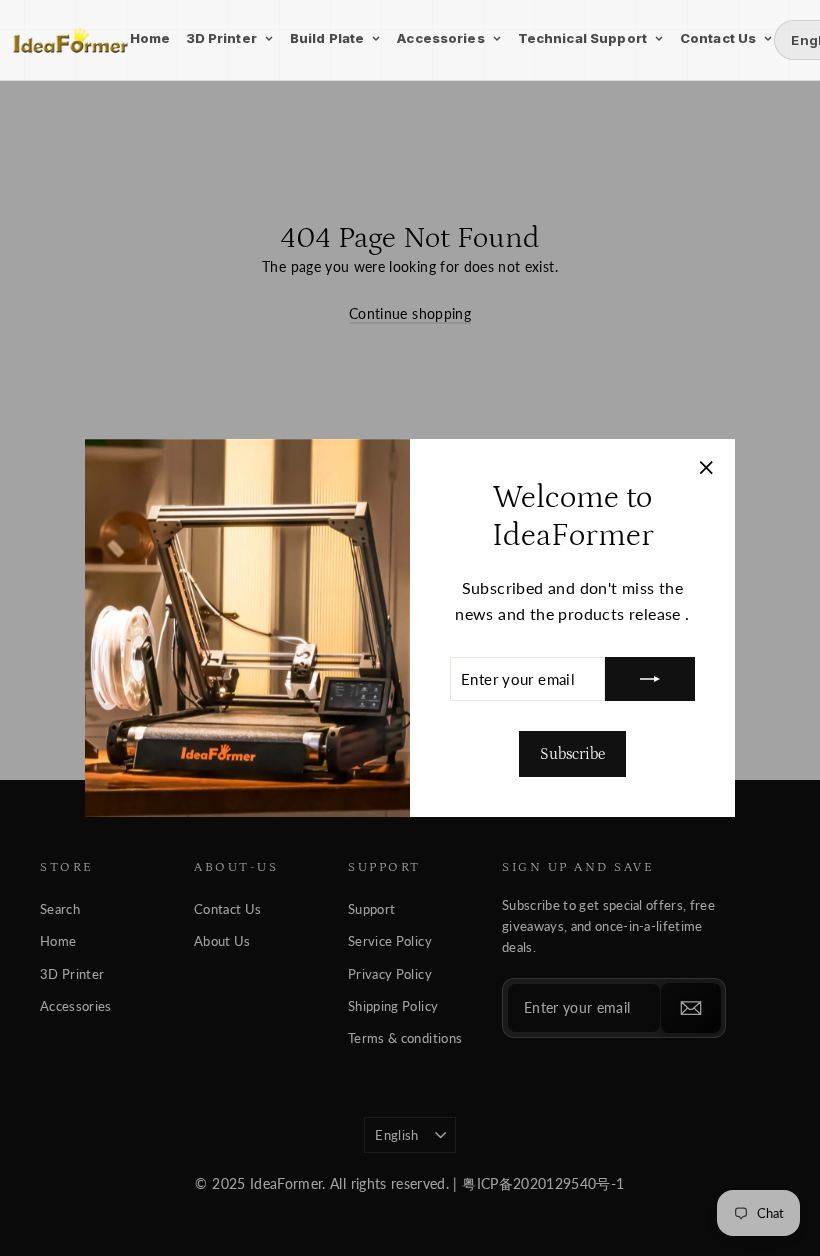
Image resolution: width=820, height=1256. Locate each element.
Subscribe (572, 754)
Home (150, 38)
